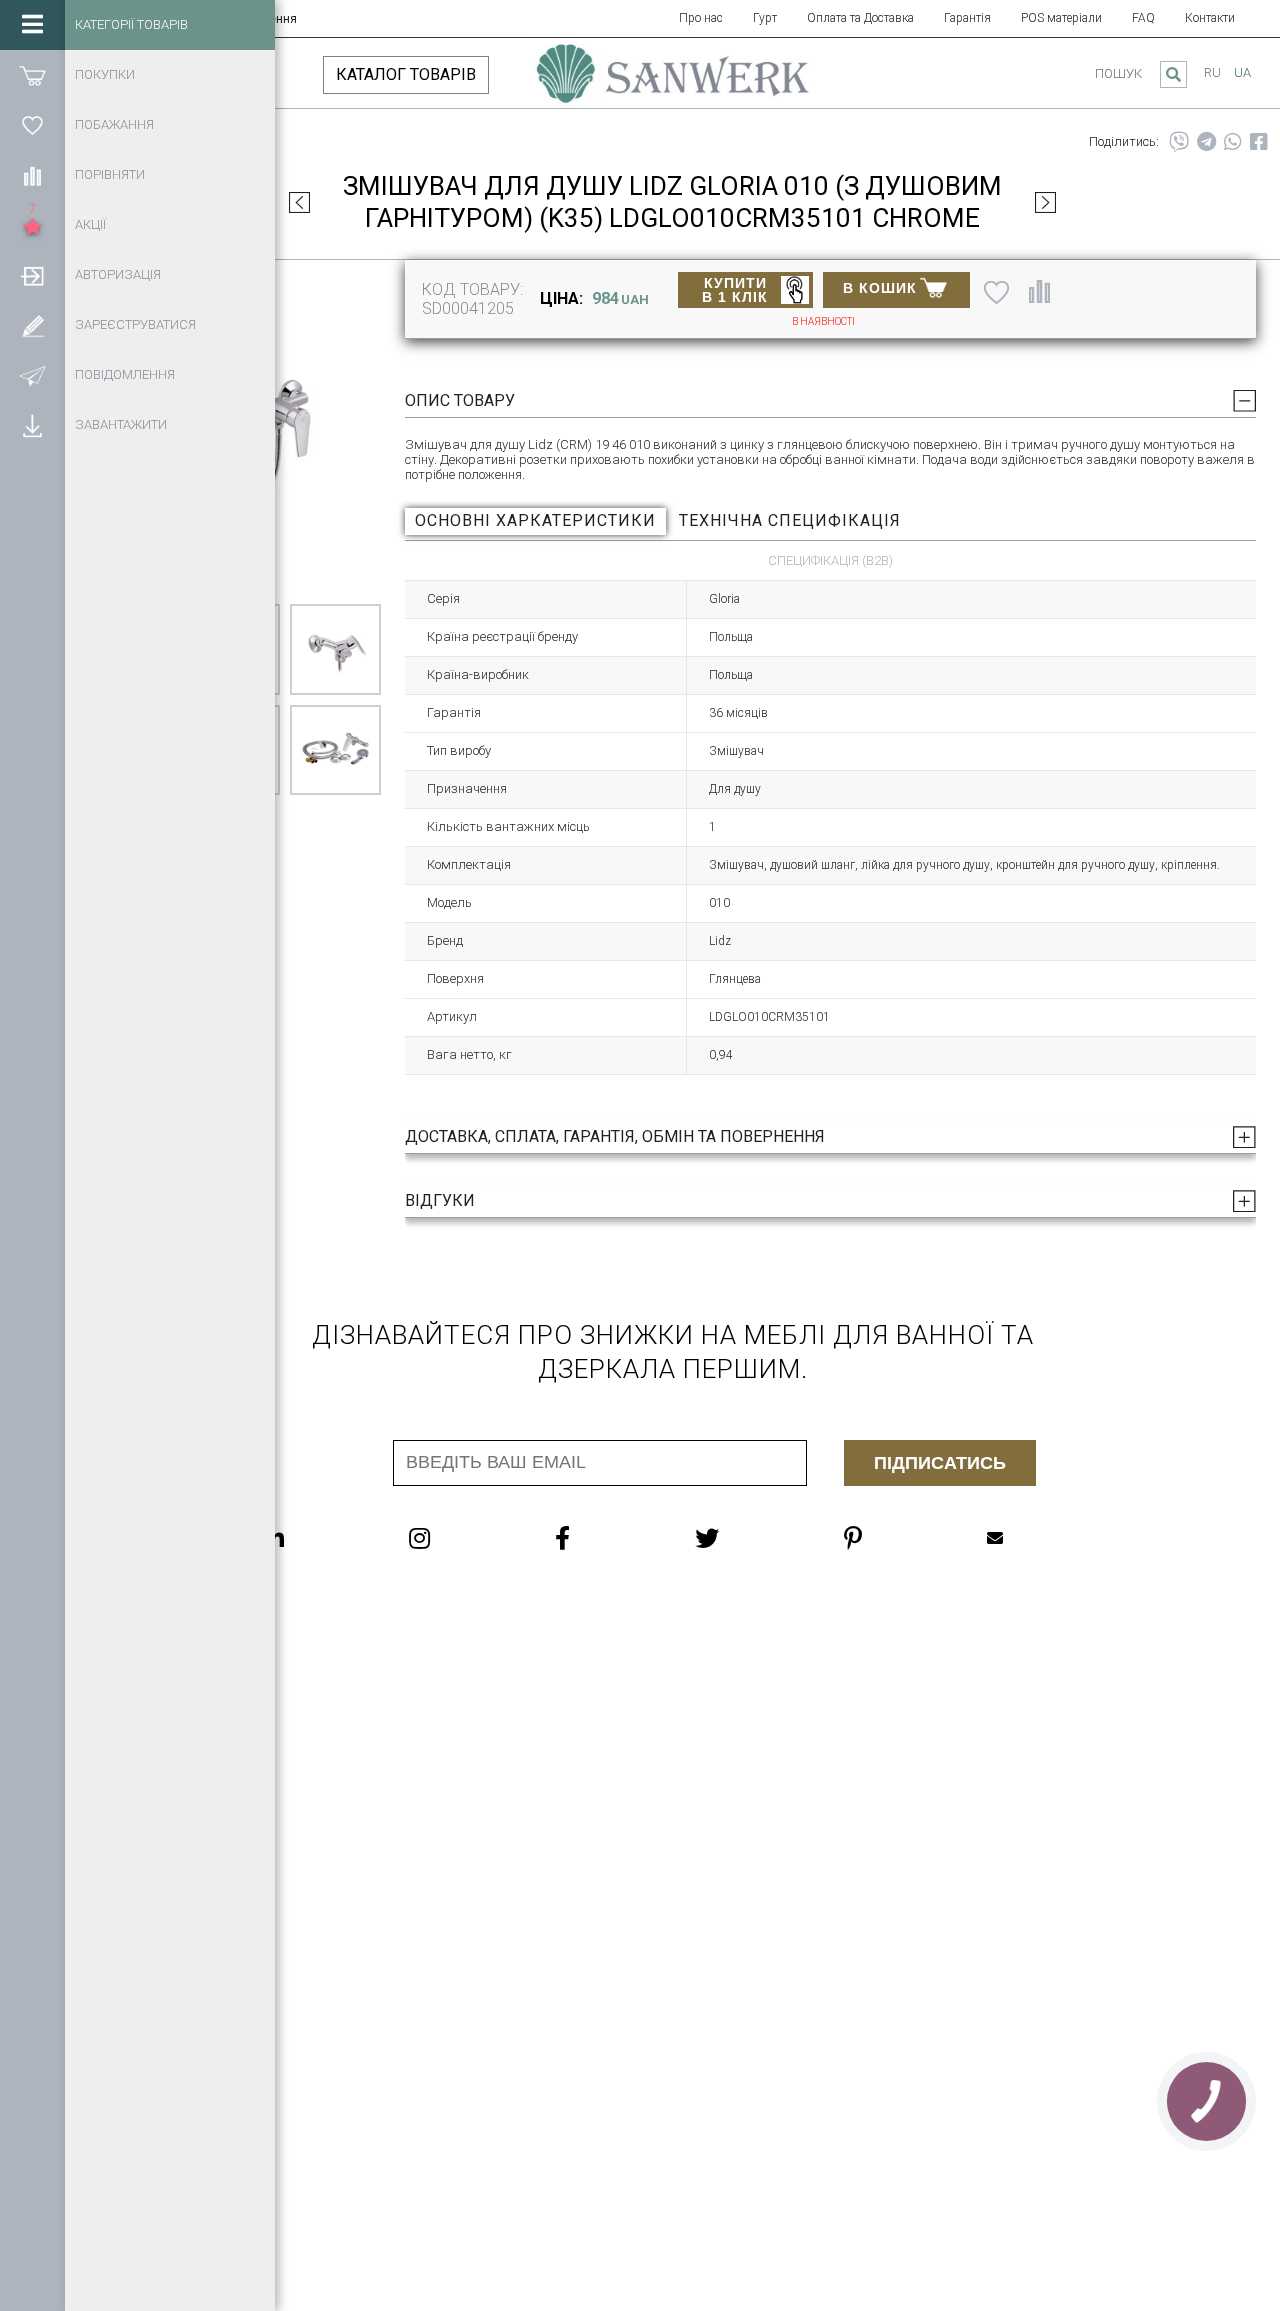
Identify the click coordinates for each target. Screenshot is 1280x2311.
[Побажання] (32, 125)
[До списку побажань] (996, 292)
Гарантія (967, 18)
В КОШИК (880, 288)
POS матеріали (1061, 18)
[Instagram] (459, 1538)
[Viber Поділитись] (1179, 142)
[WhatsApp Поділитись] (1233, 142)
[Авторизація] (32, 275)
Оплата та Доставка (860, 18)
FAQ (1143, 18)
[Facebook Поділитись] (1259, 142)
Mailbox (1035, 1538)
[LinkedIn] (313, 1538)
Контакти (1210, 18)
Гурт (765, 18)
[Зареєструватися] (32, 325)
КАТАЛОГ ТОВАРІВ (406, 74)
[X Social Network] (747, 1538)
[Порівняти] (32, 175)
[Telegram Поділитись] (1206, 142)
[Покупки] (32, 75)
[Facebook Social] (602, 1538)
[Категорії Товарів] (32, 25)
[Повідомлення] (32, 375)
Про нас (701, 18)
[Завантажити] (32, 425)
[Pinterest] (893, 1538)
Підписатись (940, 1463)
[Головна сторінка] (672, 83)
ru (1212, 72)
